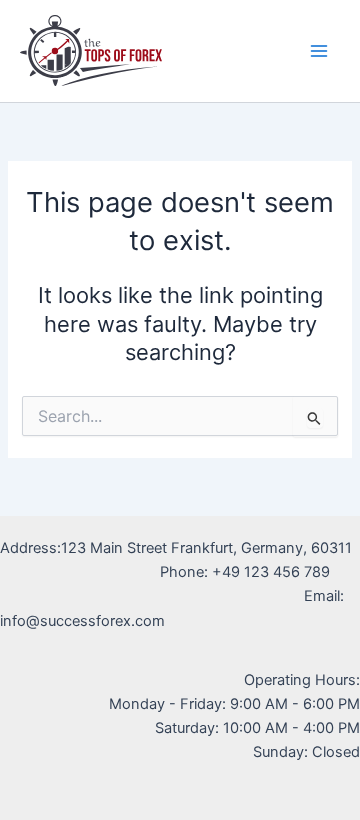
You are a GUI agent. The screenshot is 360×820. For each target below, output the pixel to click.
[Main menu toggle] (319, 51)
